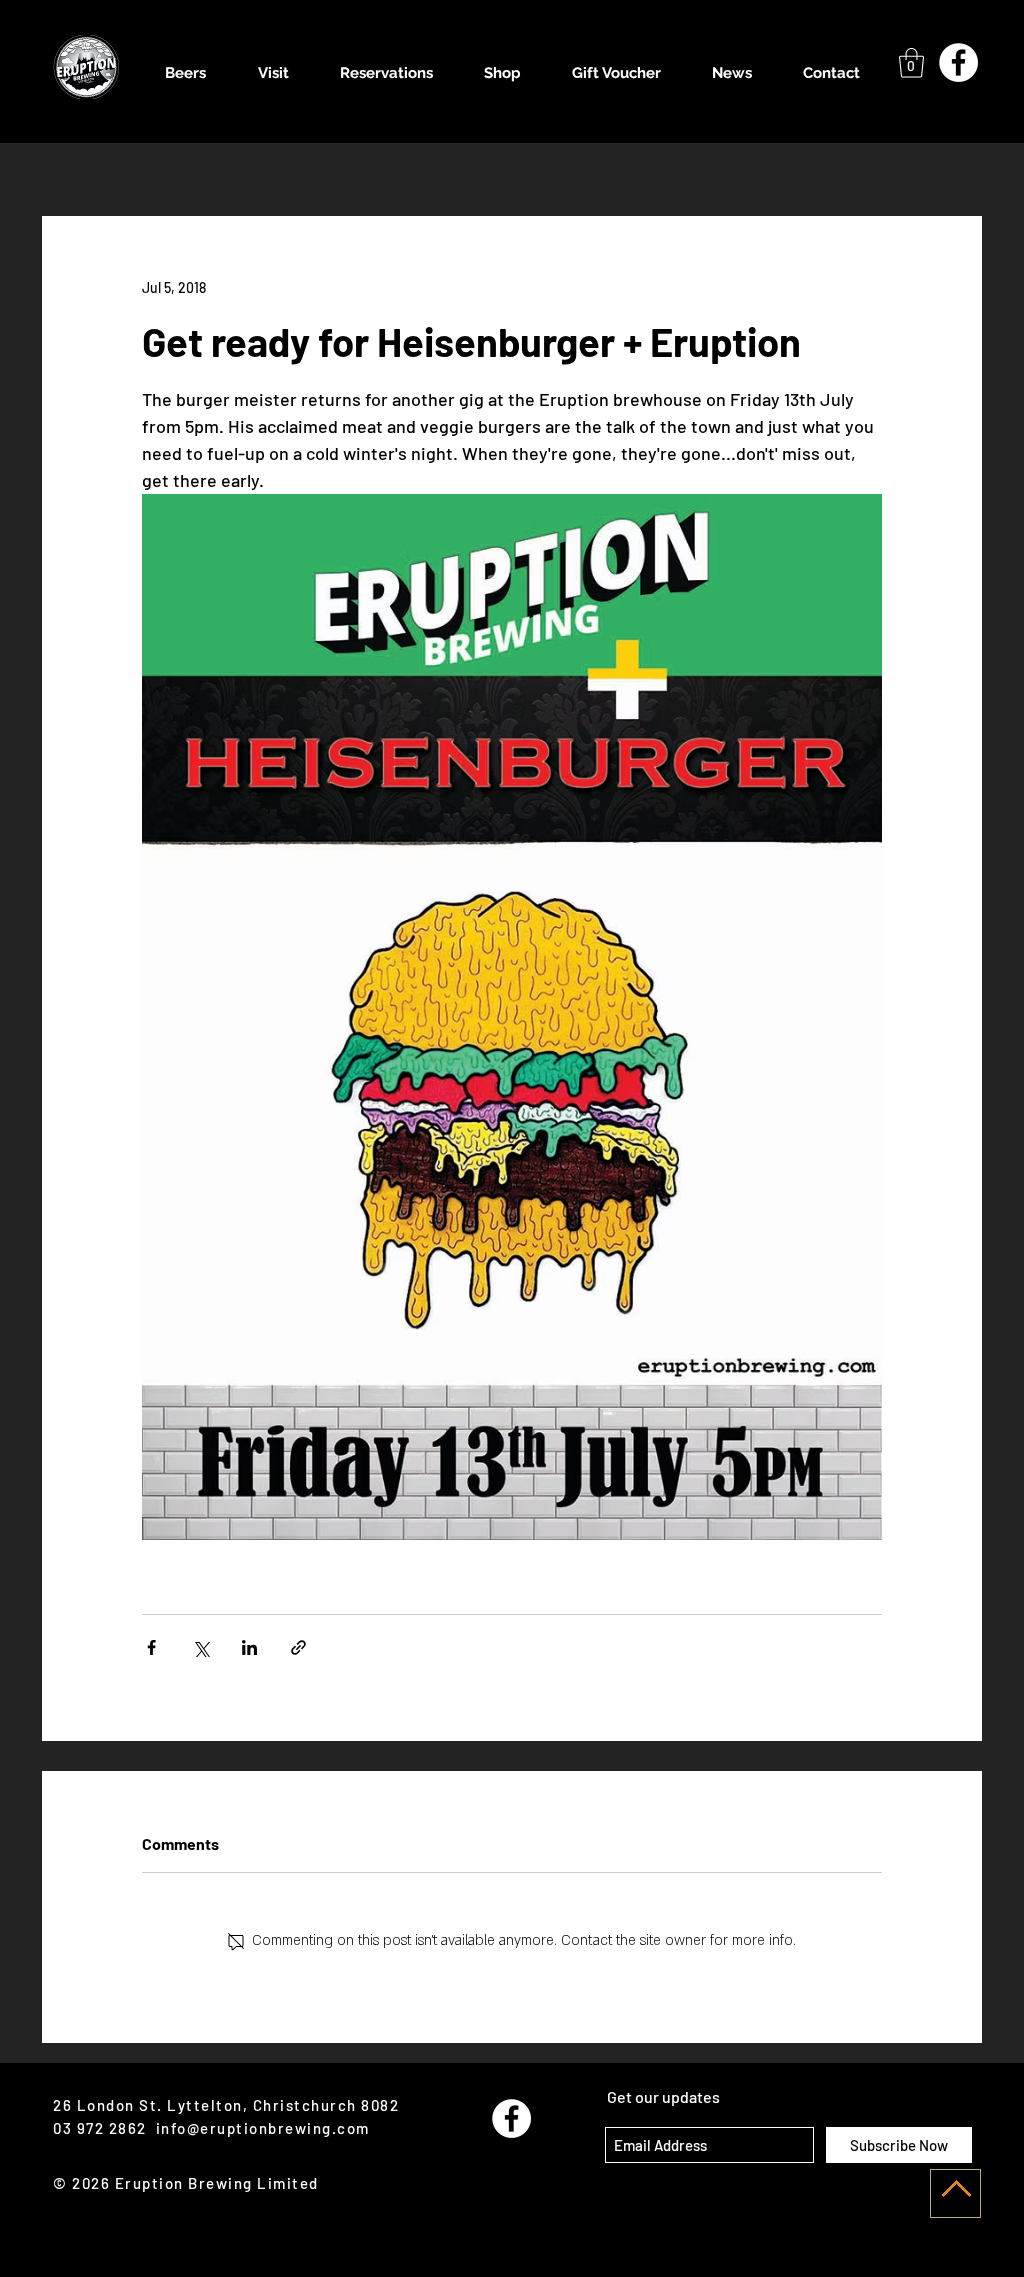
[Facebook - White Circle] (958, 62)
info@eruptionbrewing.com (263, 2128)
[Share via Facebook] (151, 1647)
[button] (911, 63)
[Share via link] (298, 1647)
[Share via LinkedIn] (249, 1647)
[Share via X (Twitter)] (200, 1647)
